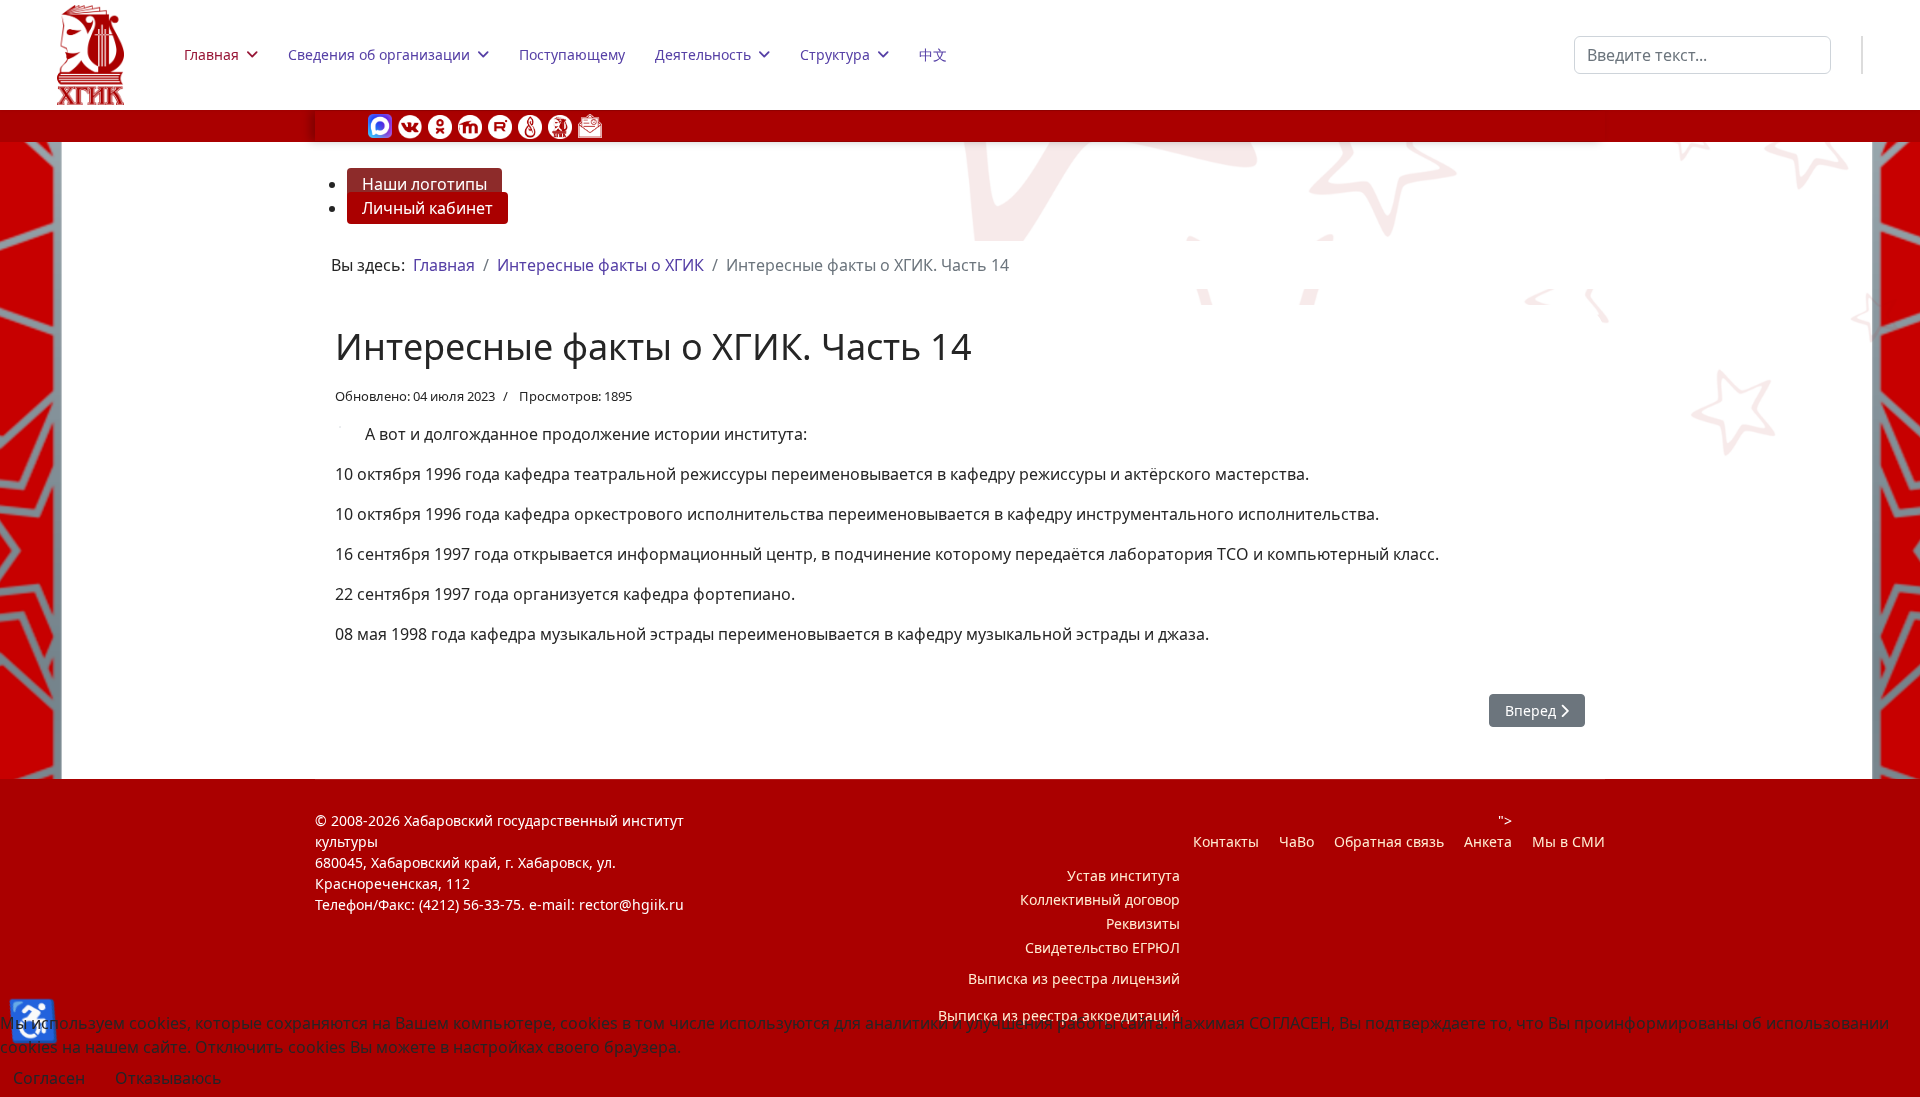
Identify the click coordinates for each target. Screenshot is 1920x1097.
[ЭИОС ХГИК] (560, 125)
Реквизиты (1143, 923)
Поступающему (572, 54)
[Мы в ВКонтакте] (410, 125)
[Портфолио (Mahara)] (530, 125)
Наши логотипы (424, 184)
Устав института (1123, 875)
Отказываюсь (168, 1078)
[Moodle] (470, 125)
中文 (933, 54)
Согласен (49, 1078)
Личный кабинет (427, 208)
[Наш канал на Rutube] (500, 125)
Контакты (1226, 841)
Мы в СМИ (1568, 841)
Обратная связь (1389, 841)
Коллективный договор (1100, 899)
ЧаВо (1296, 841)
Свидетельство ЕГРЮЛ (1102, 947)
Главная (211, 54)
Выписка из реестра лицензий (1074, 978)
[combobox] (1702, 55)
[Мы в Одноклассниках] (440, 125)
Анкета (1488, 841)
